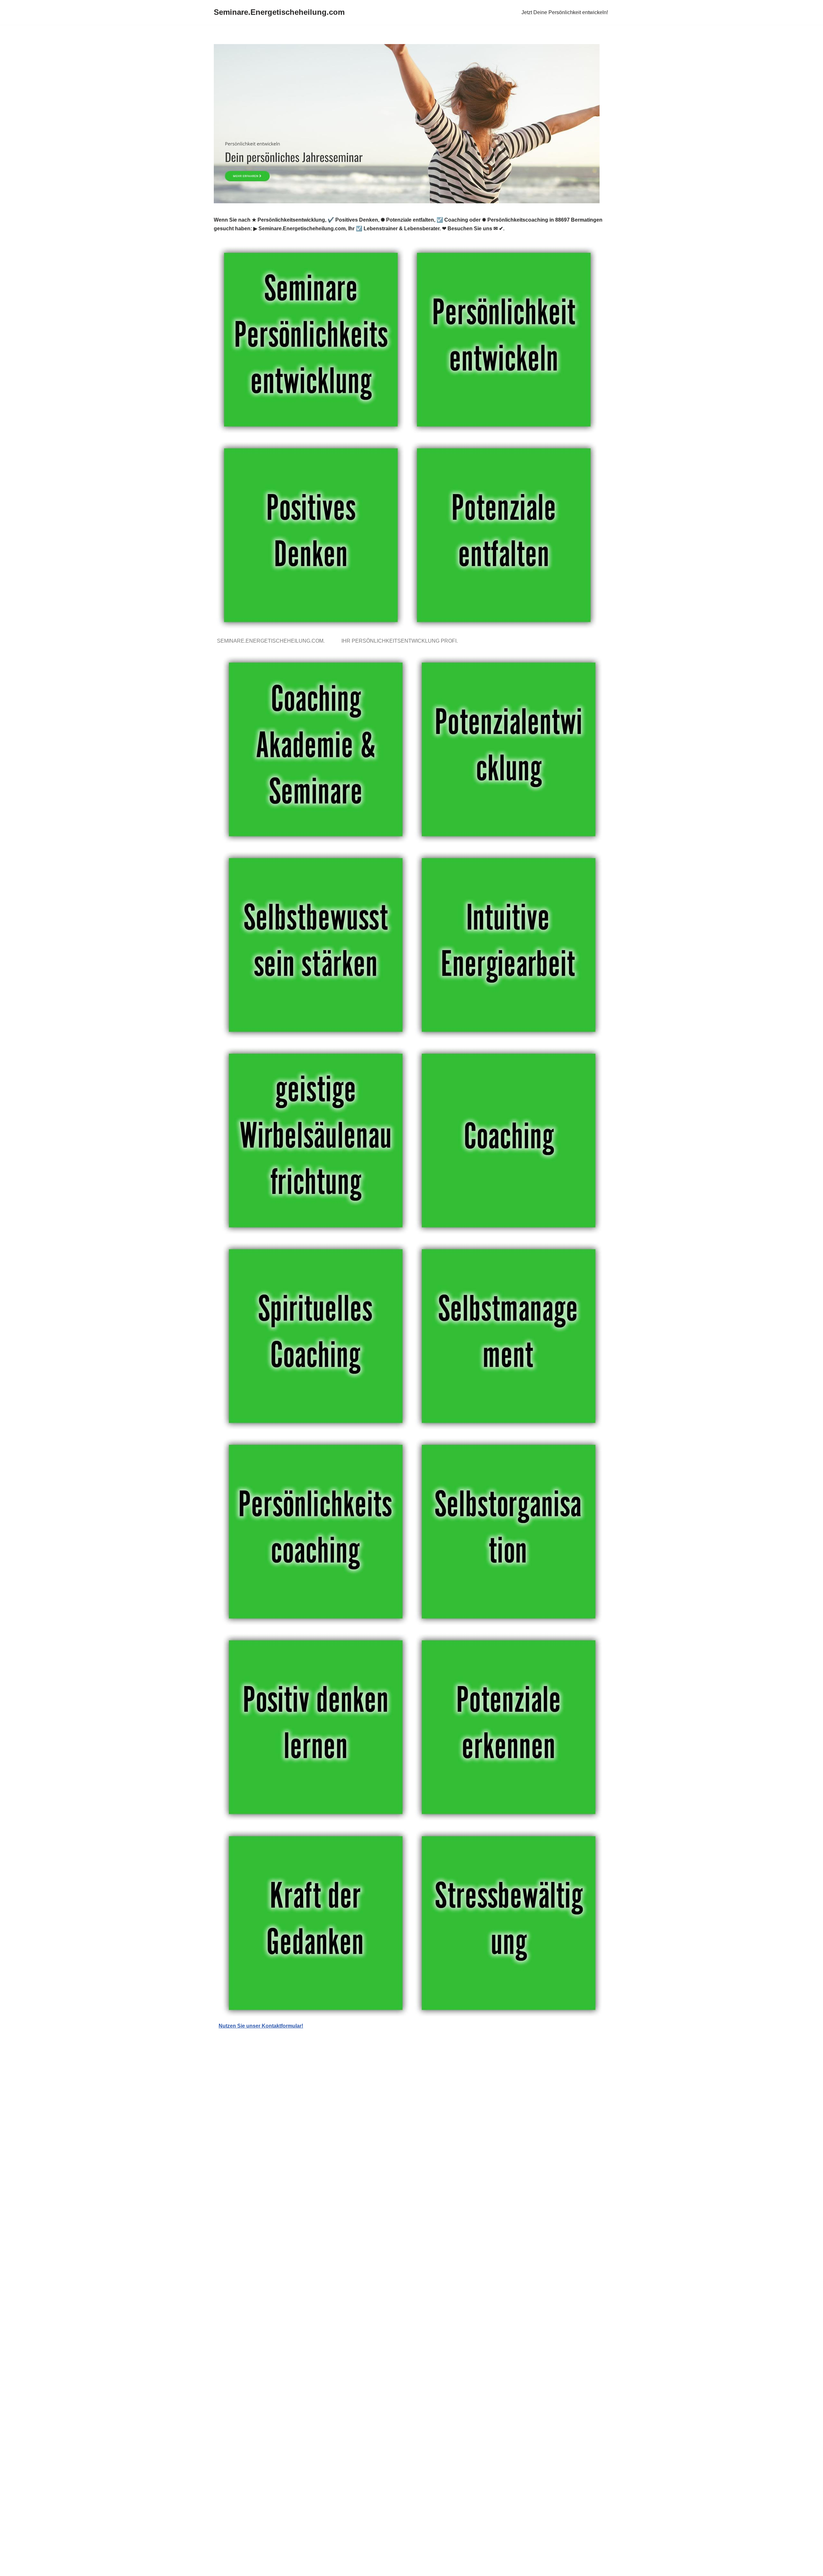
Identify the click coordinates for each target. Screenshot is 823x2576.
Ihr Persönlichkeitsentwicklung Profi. (401, 641)
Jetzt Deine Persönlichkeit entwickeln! (565, 12)
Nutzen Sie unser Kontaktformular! (261, 2026)
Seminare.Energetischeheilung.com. (272, 641)
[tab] (272, 641)
